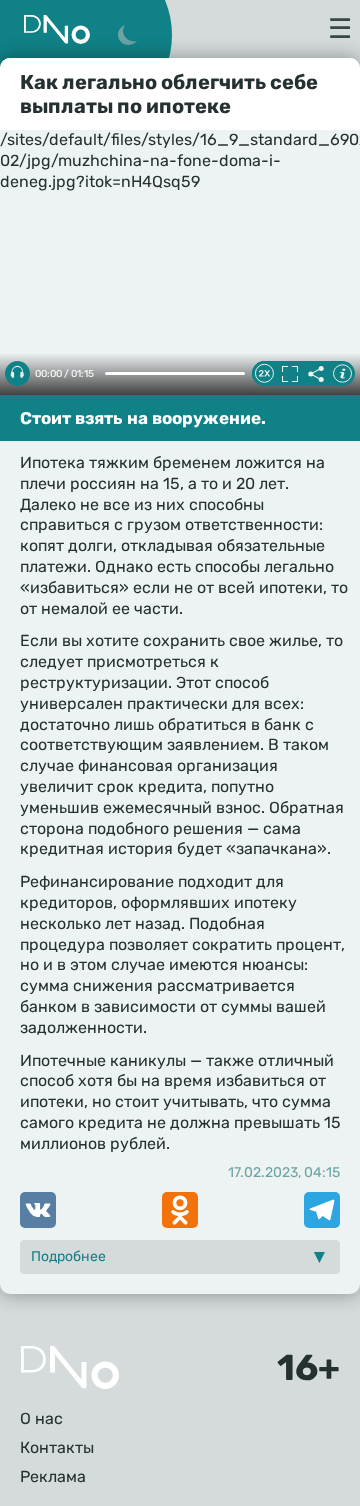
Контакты (57, 1447)
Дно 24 (57, 29)
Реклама (53, 1476)
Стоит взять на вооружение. (143, 418)
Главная (70, 1367)
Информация (342, 374)
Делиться (316, 374)
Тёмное (127, 36)
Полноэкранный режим (290, 374)
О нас (41, 1418)
